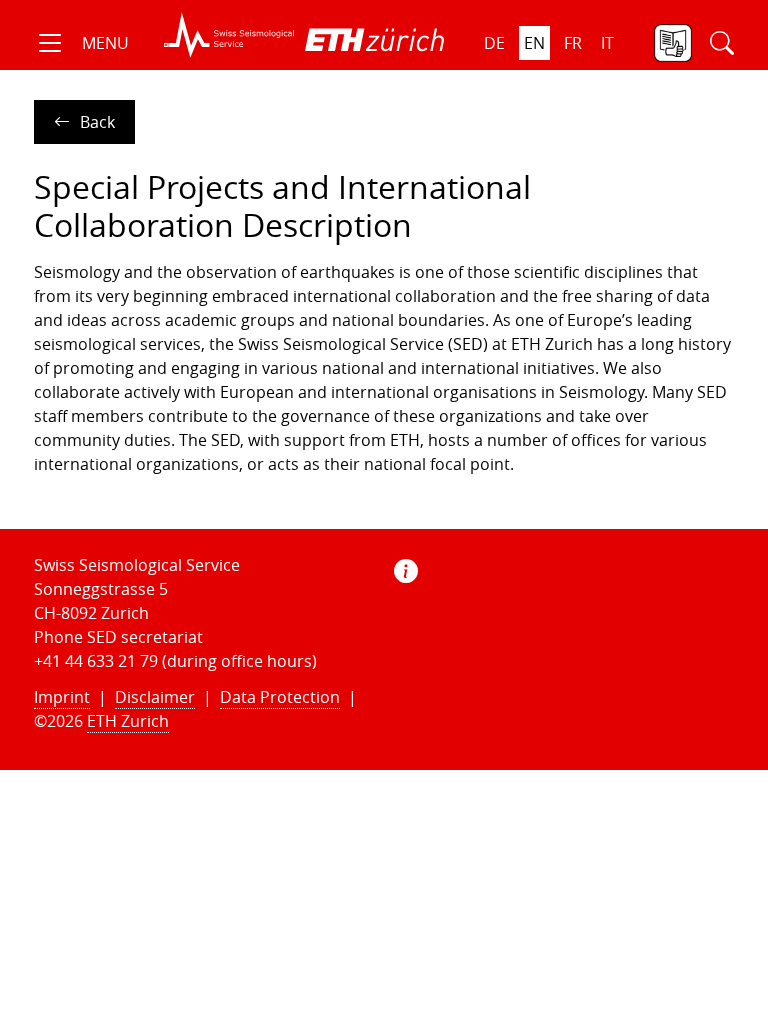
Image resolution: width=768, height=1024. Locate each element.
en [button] (534, 43)
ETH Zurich (128, 721)
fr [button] (573, 43)
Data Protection (280, 697)
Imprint (62, 697)
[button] (81, 43)
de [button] (494, 43)
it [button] (607, 43)
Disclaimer (155, 697)
